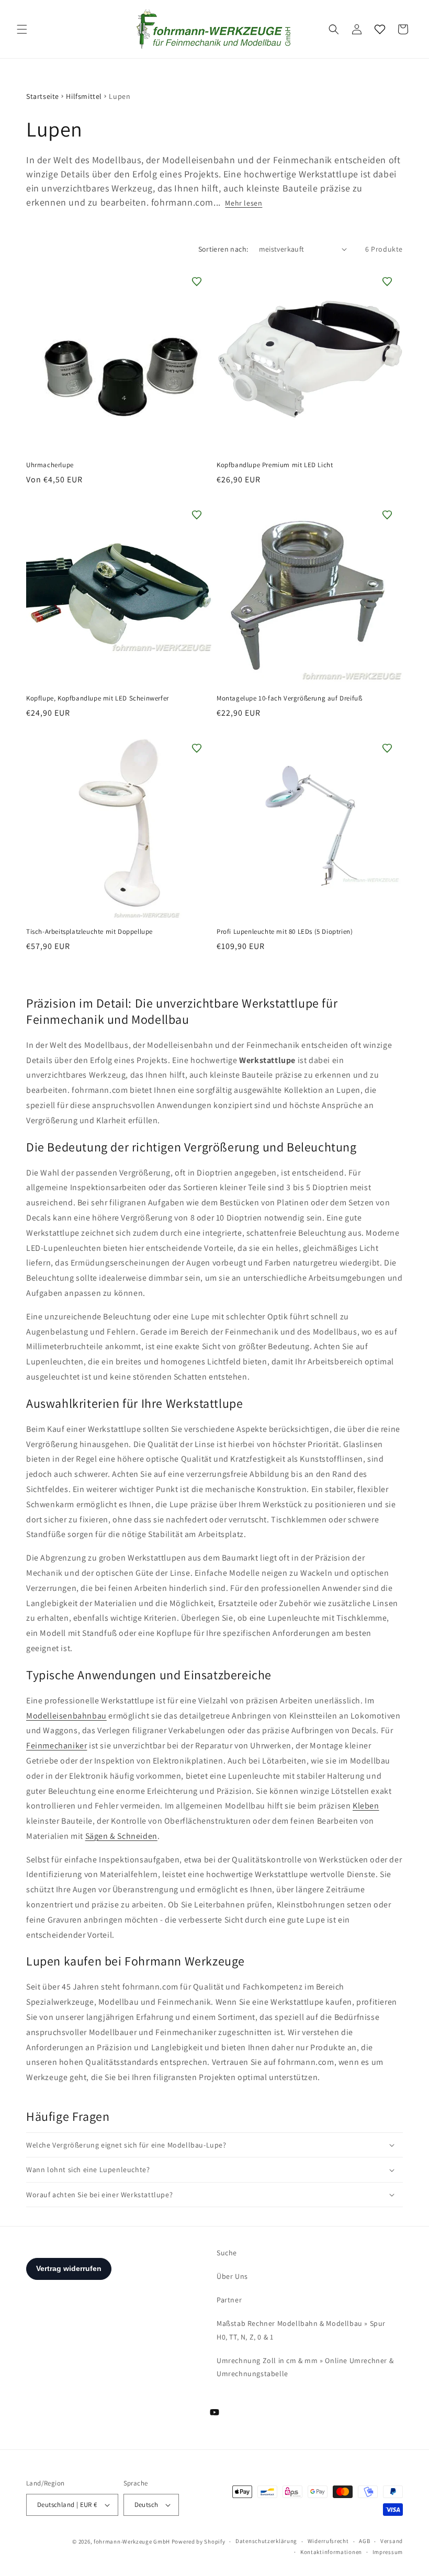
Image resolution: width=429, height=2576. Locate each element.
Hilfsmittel (84, 96)
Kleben (366, 1806)
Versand (392, 2541)
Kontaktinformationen (331, 2552)
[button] (22, 29)
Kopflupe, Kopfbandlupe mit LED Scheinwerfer (98, 698)
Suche (227, 2253)
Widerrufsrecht (328, 2541)
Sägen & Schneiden (121, 1836)
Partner (229, 2300)
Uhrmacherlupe (50, 465)
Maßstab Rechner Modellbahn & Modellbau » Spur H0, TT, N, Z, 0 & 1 (301, 2330)
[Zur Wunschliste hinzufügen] (197, 281)
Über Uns (232, 2276)
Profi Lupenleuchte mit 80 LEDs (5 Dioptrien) (285, 932)
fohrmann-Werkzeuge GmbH (132, 2541)
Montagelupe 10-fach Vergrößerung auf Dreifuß (289, 698)
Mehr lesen (244, 203)
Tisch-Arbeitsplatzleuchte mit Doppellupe (89, 932)
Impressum (388, 2552)
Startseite (43, 96)
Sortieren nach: (223, 249)
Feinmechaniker (57, 1745)
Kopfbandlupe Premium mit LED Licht (275, 465)
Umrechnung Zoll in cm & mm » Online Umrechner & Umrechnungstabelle (305, 2367)
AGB (364, 2541)
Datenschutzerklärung (266, 2541)
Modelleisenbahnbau (66, 1716)
